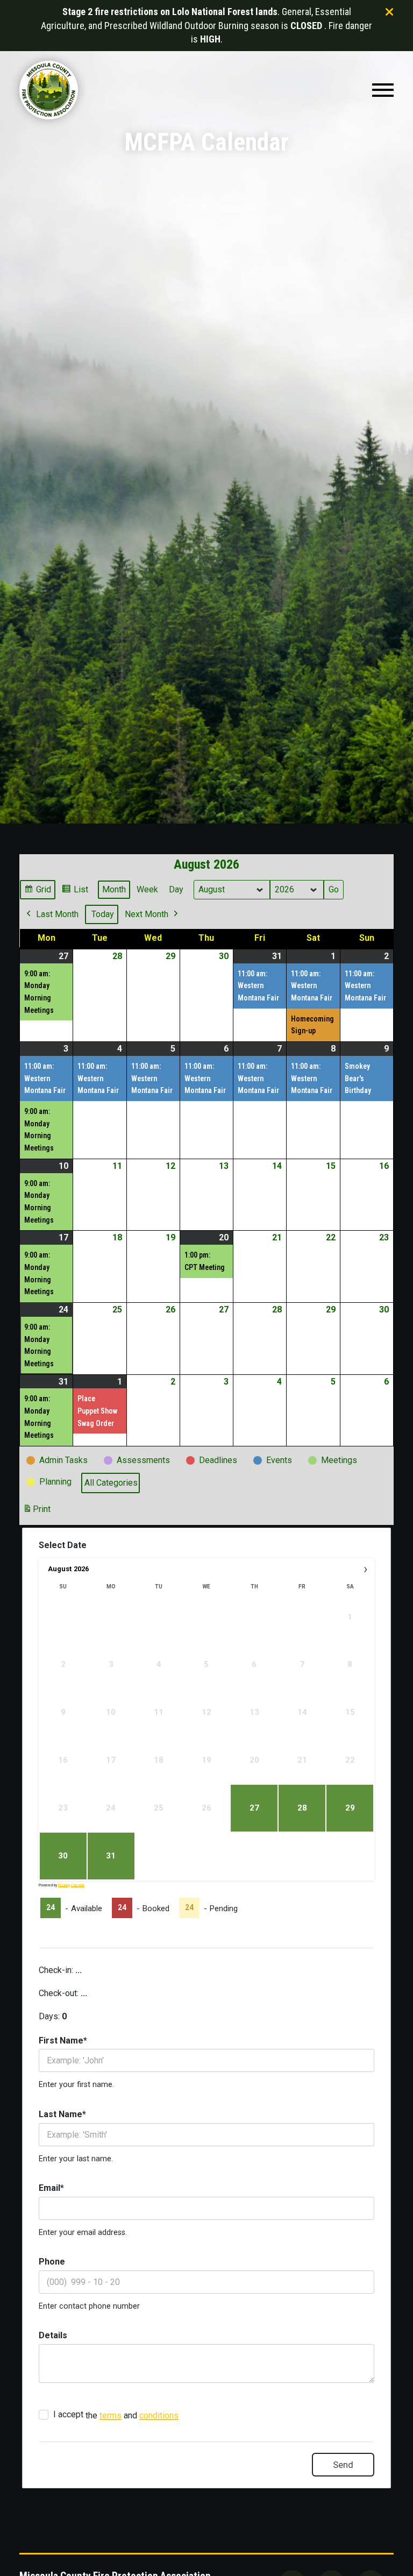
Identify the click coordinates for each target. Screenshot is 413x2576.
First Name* (63, 2041)
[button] (383, 90)
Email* (51, 2188)
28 (302, 1808)
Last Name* (62, 2114)
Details (53, 2335)
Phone (52, 2262)
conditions (159, 2415)
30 (63, 1856)
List (75, 892)
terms (111, 2415)
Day (176, 889)
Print (37, 1512)
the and (116, 2415)
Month (114, 889)
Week (147, 889)
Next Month (147, 914)
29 (350, 1808)
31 (111, 1856)
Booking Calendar (71, 1885)
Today (103, 914)
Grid (37, 892)
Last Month (57, 914)
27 (254, 1808)
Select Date (63, 1545)
